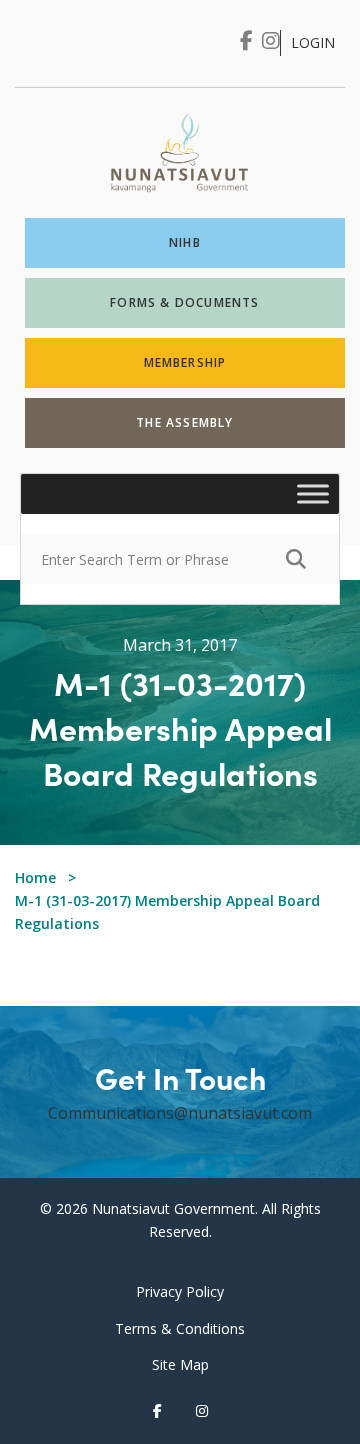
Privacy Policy (180, 1291)
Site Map (180, 1364)
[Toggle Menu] (313, 494)
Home (35, 877)
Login (313, 42)
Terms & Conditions (180, 1328)
